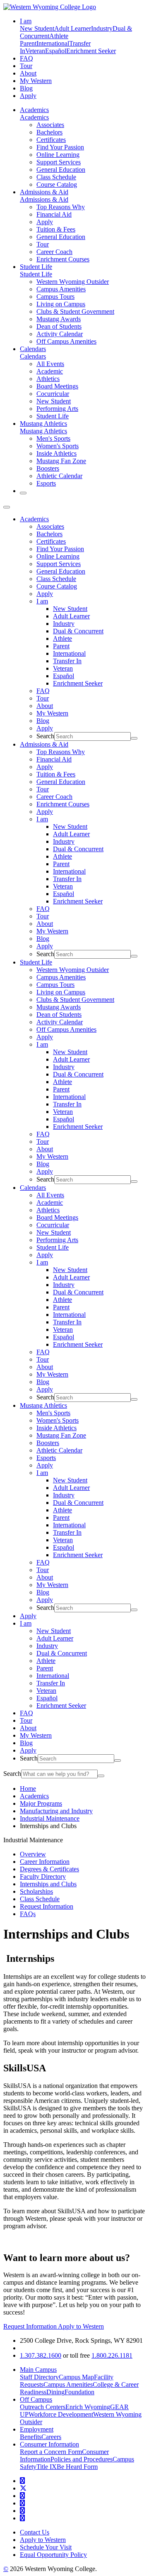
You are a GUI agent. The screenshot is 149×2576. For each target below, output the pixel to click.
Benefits (31, 2437)
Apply (28, 96)
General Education (61, 170)
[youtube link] (22, 2496)
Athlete (59, 36)
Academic (50, 371)
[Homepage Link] (50, 7)
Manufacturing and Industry (56, 1811)
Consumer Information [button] (49, 2444)
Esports (46, 483)
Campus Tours (55, 297)
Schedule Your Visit (46, 2547)
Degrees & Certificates (49, 1869)
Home (28, 1789)
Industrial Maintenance (50, 1818)
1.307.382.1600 (41, 2355)
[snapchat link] (22, 2518)
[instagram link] (22, 2503)
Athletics (48, 379)
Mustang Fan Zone (61, 461)
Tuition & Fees (56, 229)
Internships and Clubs (48, 1884)
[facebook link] (22, 2481)
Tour (26, 66)
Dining (55, 2392)
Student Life (36, 267)
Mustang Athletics (43, 424)
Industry (102, 28)
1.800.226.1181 (112, 2355)
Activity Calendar (60, 334)
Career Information (45, 1862)
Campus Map (76, 2377)
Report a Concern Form (51, 2452)
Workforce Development (61, 2414)
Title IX (47, 2467)
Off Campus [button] (36, 2399)
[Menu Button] (7, 507)
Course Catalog (57, 184)
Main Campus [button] (38, 2370)
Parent (28, 43)
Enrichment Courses (63, 259)
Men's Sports (53, 438)
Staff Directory (39, 2377)
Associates (50, 125)
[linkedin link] (22, 2511)
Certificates (51, 140)
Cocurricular (53, 394)
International (53, 43)
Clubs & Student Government (75, 311)
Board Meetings (57, 386)
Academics (34, 110)
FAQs (28, 1914)
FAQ (26, 58)
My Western (36, 81)
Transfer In (67, 661)
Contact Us (35, 2532)
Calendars (33, 349)
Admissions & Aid (44, 192)
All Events (50, 364)
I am (42, 601)
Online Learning (58, 155)
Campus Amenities (61, 289)
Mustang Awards (59, 319)
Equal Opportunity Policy (53, 2555)
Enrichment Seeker (91, 51)
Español (56, 51)
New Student (37, 28)
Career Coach (54, 252)
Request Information (47, 1906)
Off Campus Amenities (66, 341)
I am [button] (26, 21)
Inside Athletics (56, 453)
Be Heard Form (77, 2467)
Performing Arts (57, 409)
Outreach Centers (43, 2407)
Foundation (79, 2392)
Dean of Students (59, 326)
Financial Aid (54, 214)
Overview (33, 1854)
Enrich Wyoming (88, 2407)
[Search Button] (23, 493)
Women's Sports (58, 446)
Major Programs (41, 1803)
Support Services (59, 162)
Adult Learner (73, 28)
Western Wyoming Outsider (73, 282)
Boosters (48, 468)
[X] (23, 2488)
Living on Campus (61, 304)
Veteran (35, 51)
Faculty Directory (43, 1876)
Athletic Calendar (59, 476)
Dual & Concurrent (78, 631)
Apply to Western (81, 2326)
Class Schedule (56, 177)
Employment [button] (37, 2429)
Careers (51, 2437)
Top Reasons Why (61, 207)
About (28, 73)
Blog (26, 88)
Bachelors (49, 132)
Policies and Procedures (82, 2459)
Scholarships (36, 1891)
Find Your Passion (60, 147)
